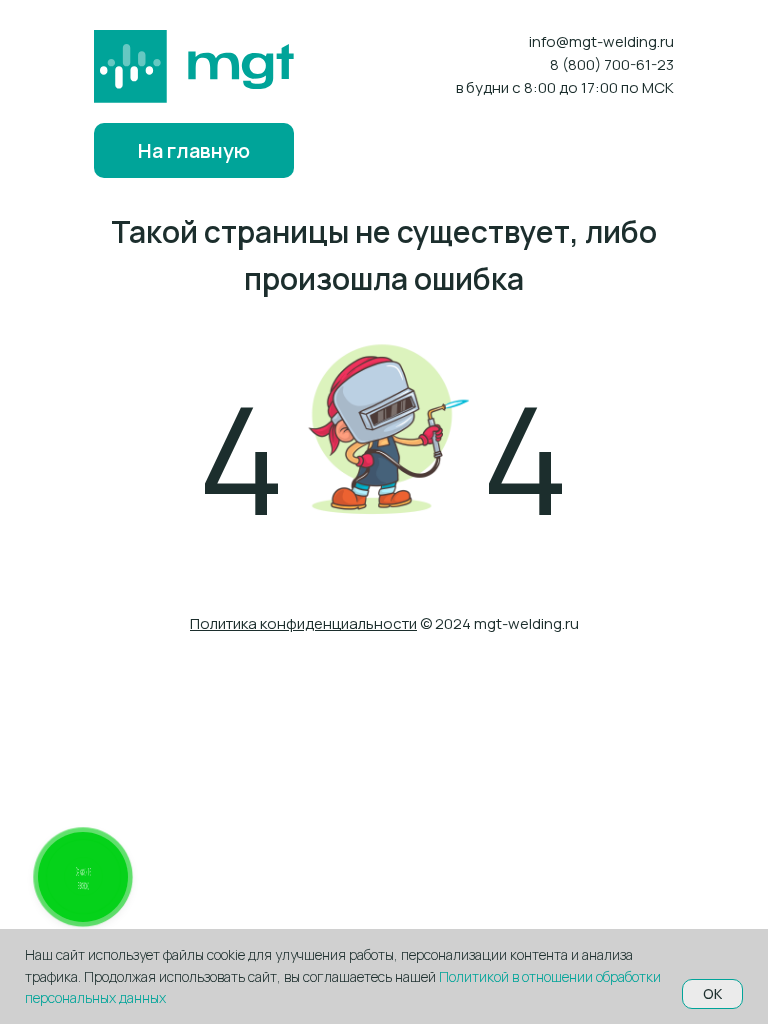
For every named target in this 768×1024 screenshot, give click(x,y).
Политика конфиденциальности (303, 623)
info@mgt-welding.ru (601, 41)
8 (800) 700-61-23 (612, 64)
